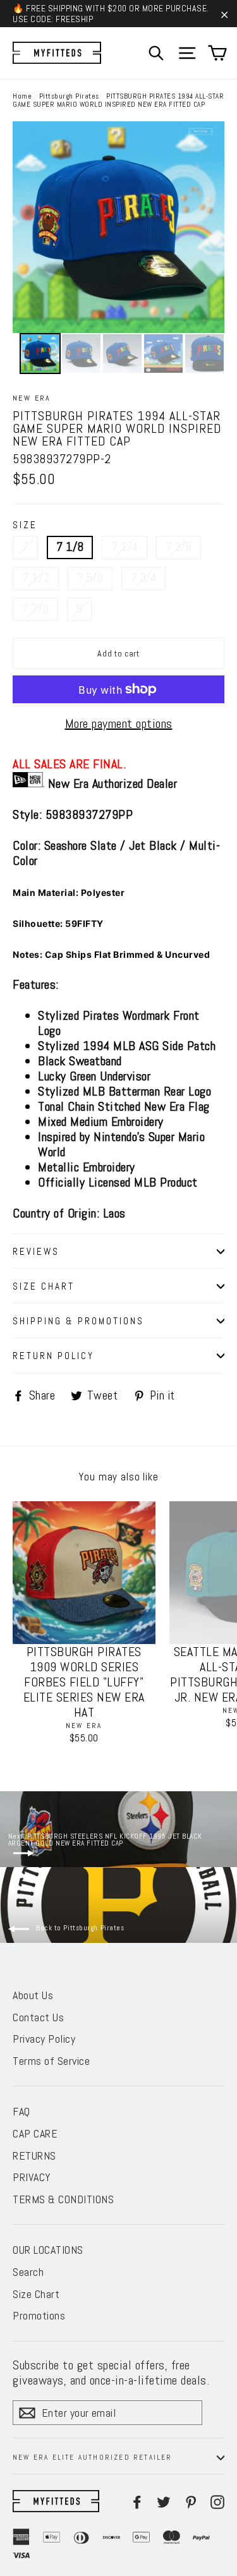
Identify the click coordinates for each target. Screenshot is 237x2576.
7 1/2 (36, 578)
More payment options (119, 723)
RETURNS (34, 2156)
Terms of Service (51, 2061)
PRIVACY (32, 2177)
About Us (33, 1995)
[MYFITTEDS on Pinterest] (191, 2501)
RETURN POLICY (53, 1356)
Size (25, 525)
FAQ (21, 2111)
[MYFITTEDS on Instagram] (217, 2501)
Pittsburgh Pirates (69, 96)
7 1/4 (125, 547)
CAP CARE (35, 2133)
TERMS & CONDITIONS (63, 2199)
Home (22, 96)
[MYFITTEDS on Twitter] (164, 2501)
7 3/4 (143, 578)
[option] (118, 227)
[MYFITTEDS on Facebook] (137, 2501)
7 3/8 (179, 547)
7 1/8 (70, 547)
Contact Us (38, 2017)
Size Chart (36, 2294)
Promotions (39, 2315)
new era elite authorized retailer (93, 2457)
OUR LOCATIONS (48, 2250)
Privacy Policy (44, 2039)
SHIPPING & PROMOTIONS (78, 1321)
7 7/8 (35, 609)
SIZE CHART (44, 1286)
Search (28, 2272)
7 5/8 (90, 578)
